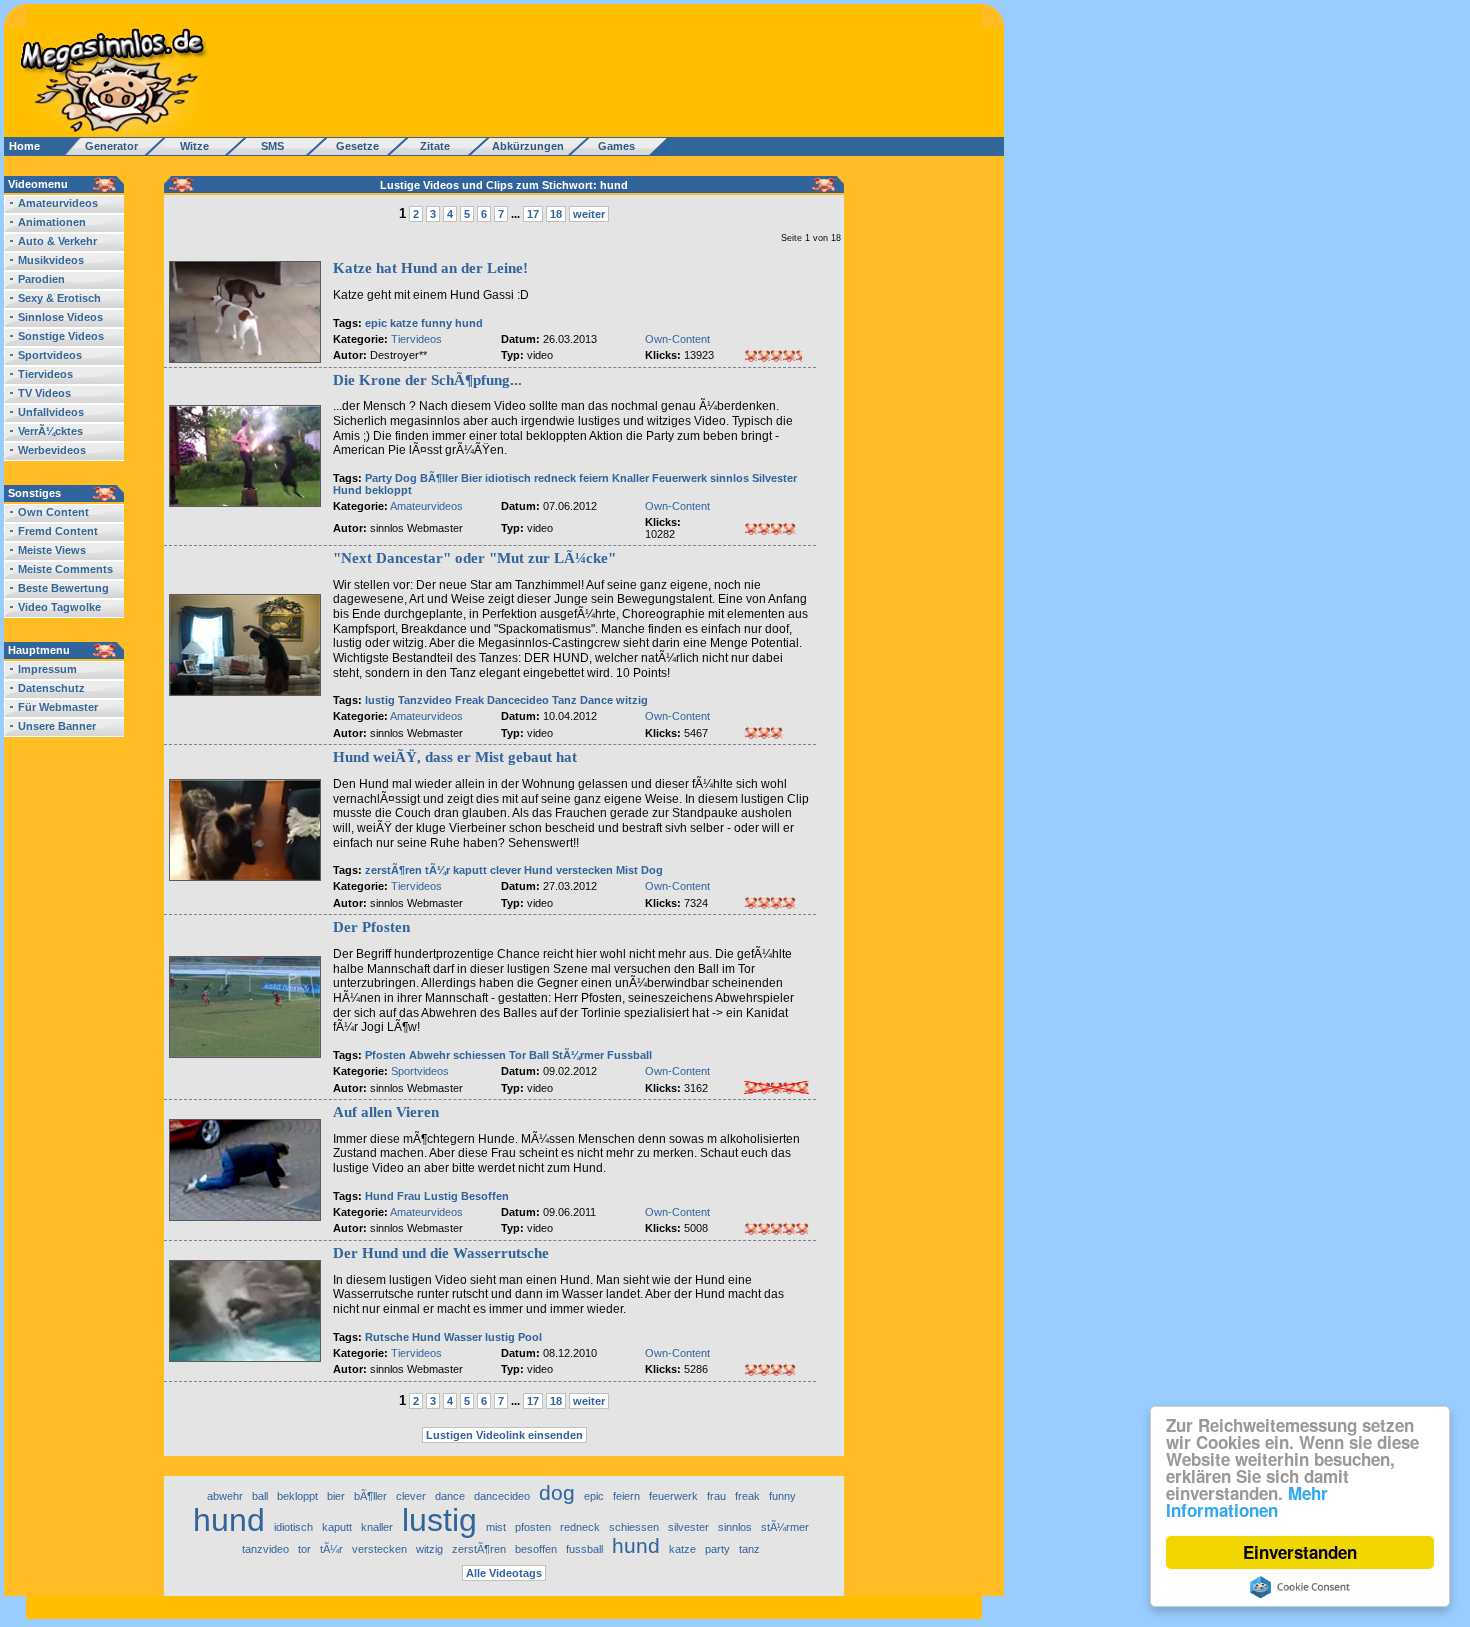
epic (376, 323)
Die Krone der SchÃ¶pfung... (427, 380)
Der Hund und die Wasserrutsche (441, 1253)
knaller (377, 1527)
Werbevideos (52, 450)
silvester (688, 1527)
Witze (188, 146)
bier (336, 1496)
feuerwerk (673, 1496)
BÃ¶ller (439, 478)
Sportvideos (50, 355)
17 (533, 214)
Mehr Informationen (1247, 1501)
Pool (530, 1337)
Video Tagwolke (59, 607)
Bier (471, 478)
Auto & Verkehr (57, 241)
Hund (347, 490)
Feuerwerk (679, 478)
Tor (517, 1055)
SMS (266, 146)
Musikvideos (51, 260)
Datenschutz (51, 688)
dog (557, 1493)
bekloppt (388, 490)
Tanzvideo (425, 700)
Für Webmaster (58, 707)
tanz (749, 1549)
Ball (539, 1055)
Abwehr (429, 1055)
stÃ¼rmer (785, 1527)
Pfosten (385, 1055)
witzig (632, 700)
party (717, 1549)
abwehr (225, 1496)
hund (469, 323)
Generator (102, 146)
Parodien (41, 279)
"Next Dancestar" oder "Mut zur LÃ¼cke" (474, 558)
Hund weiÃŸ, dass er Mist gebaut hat (455, 757)
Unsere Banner (57, 726)
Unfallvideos (51, 412)
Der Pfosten (371, 927)
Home (24, 146)
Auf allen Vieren (386, 1112)
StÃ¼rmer (578, 1055)
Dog (406, 478)
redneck (555, 478)
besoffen (536, 1549)
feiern (594, 478)
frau (716, 1496)
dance (450, 1496)
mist (496, 1527)
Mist (627, 870)
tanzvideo (265, 1549)
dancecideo (502, 1496)
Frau (409, 1196)
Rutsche (387, 1337)
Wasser (463, 1337)
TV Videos (44, 393)
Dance (596, 700)
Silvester (774, 478)
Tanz (564, 700)
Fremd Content (58, 531)
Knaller (630, 478)
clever (505, 870)
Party (378, 478)
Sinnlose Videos (60, 317)
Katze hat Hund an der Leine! (430, 268)
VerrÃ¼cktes (50, 431)
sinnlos (729, 478)
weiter (589, 214)
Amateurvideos (58, 203)
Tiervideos (45, 374)
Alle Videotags (504, 1573)
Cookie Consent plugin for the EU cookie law (1300, 1587)
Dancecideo (518, 700)
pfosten (533, 1527)
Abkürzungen (528, 146)
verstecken (584, 870)
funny (436, 323)
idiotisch (508, 478)
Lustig (441, 1196)
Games (613, 146)
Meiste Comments (65, 569)
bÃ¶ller (370, 1496)
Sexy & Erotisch (59, 298)
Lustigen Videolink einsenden (504, 1435)
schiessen (479, 1055)
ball (260, 1496)
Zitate (430, 146)
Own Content (53, 512)
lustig (380, 700)
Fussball (629, 1055)
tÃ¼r (437, 870)
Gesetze (354, 146)
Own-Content (677, 339)
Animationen (52, 222)
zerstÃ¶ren (393, 870)
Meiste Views (52, 550)
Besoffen (485, 1196)
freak (747, 1496)
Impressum (47, 669)
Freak (469, 700)
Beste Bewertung (63, 588)
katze (404, 323)
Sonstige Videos (61, 336)
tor (304, 1549)
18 (556, 214)
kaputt (470, 870)
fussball (584, 1549)
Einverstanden (1300, 1552)
